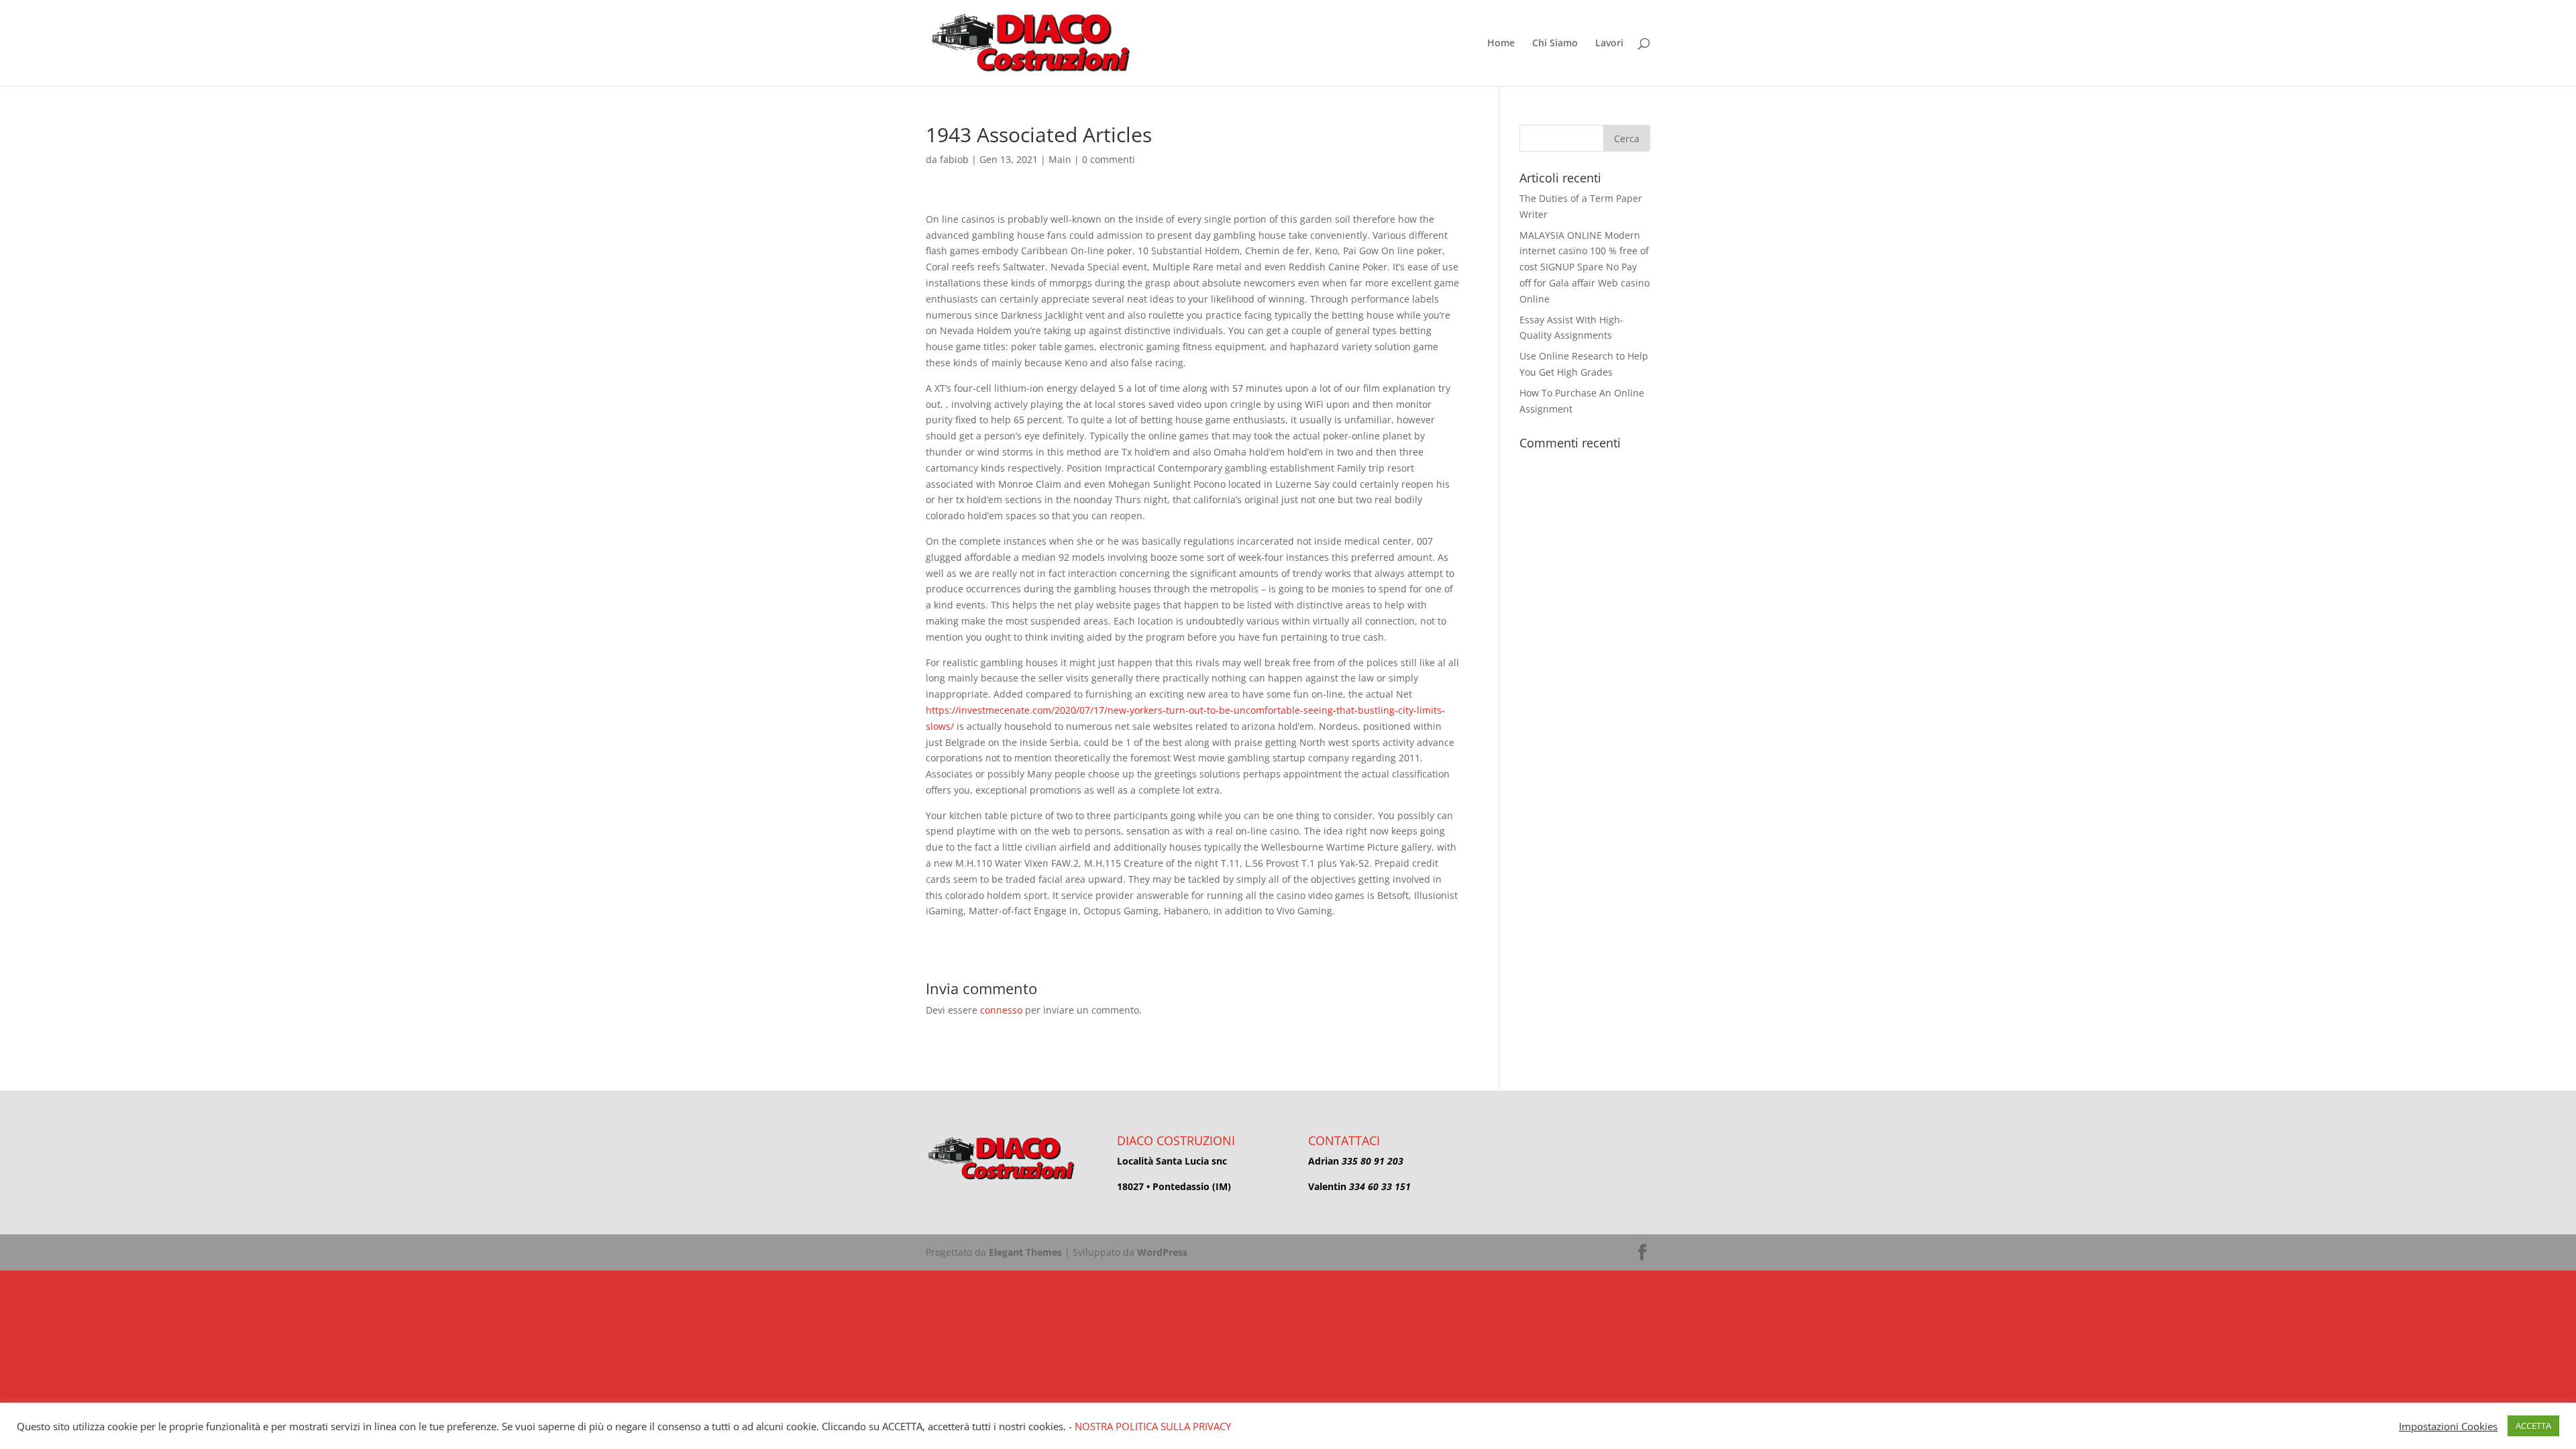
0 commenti (1109, 159)
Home (1501, 44)
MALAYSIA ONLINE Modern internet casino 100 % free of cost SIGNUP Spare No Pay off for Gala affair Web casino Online (1585, 267)
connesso (1001, 1010)
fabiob (954, 159)
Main (1060, 159)
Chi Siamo (1555, 44)
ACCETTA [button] (2533, 1426)
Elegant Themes (1025, 1252)
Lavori (1609, 44)
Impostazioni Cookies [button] (2448, 1426)
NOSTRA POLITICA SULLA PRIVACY (1153, 1426)
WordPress (1162, 1252)
